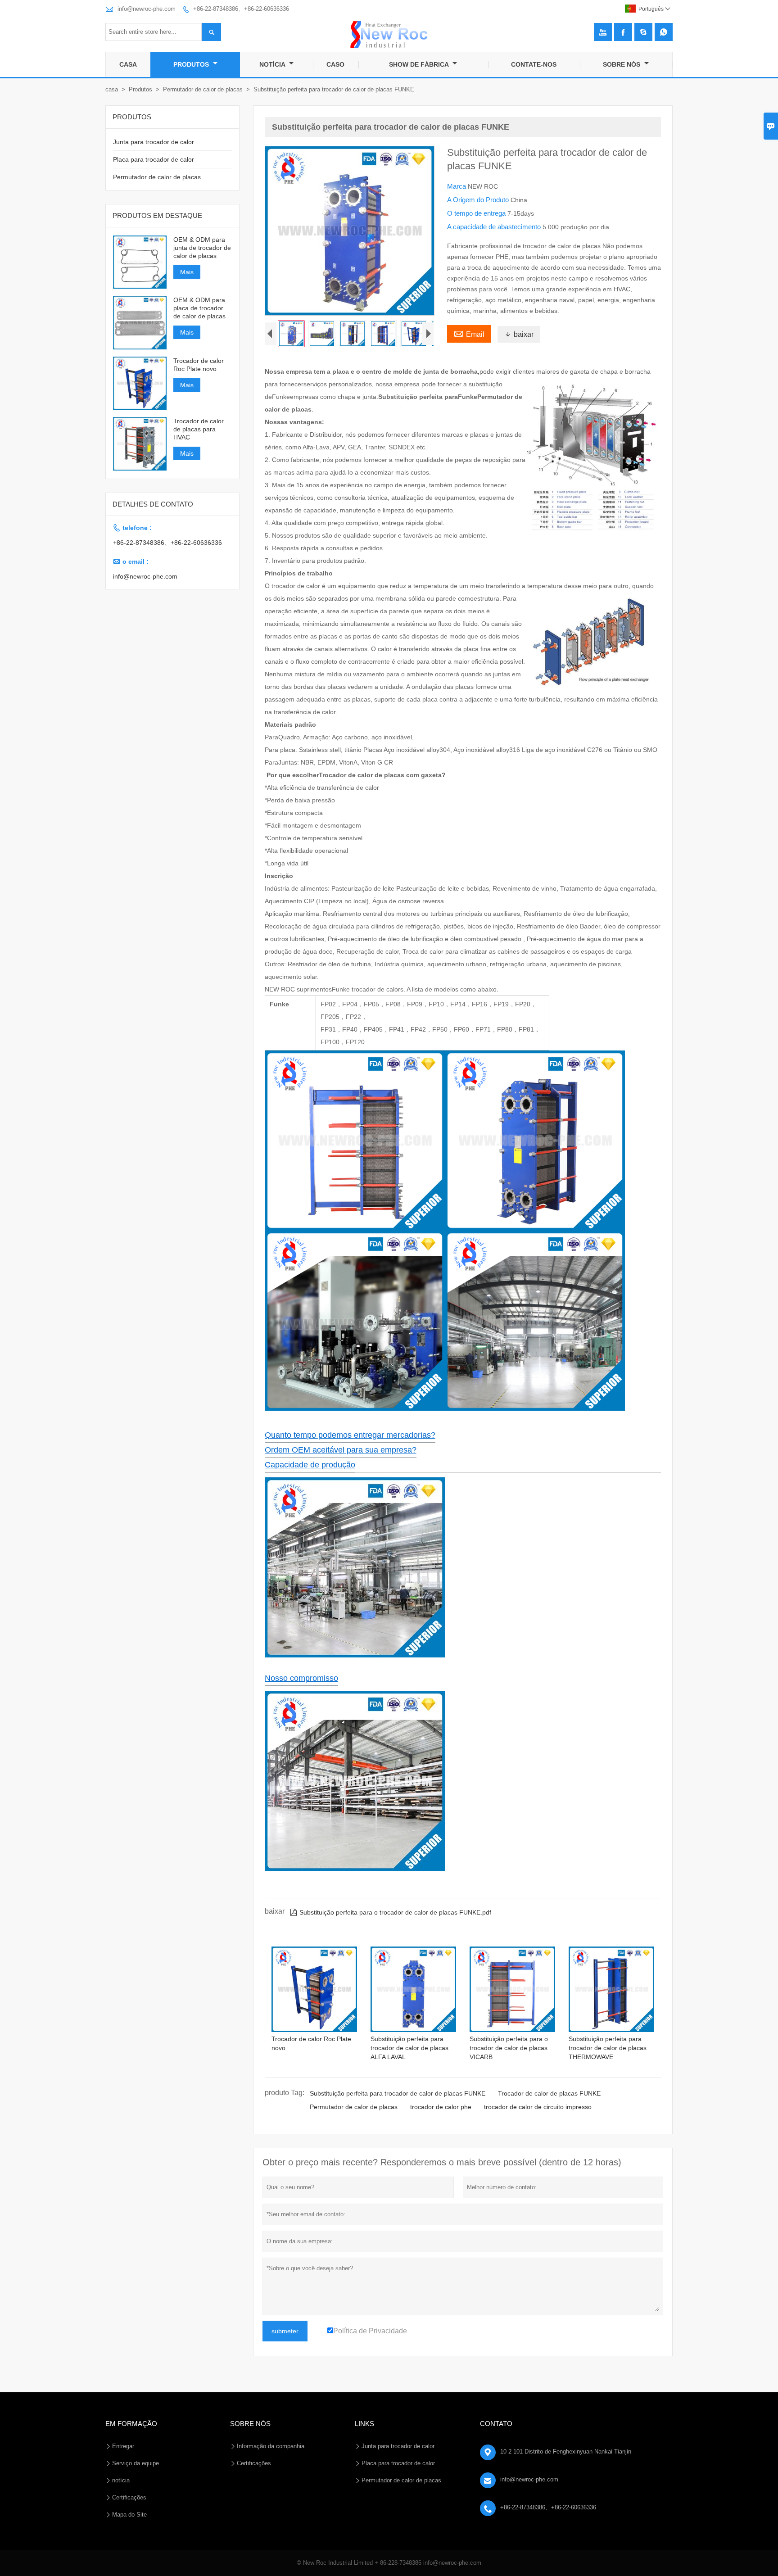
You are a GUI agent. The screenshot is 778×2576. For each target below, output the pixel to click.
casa (112, 89)
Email (469, 333)
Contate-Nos (534, 64)
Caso (335, 64)
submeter (285, 2331)
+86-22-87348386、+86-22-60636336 (241, 9)
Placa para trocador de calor (154, 159)
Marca (457, 186)
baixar (519, 334)
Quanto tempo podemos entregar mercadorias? (350, 1435)
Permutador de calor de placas (203, 89)
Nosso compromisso (301, 1678)
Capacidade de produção (310, 1465)
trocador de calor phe (441, 2107)
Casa (128, 64)
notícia (121, 2480)
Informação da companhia (271, 2446)
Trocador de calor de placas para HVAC (199, 429)
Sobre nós (622, 64)
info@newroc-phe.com (147, 9)
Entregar (123, 2446)
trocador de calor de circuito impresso (538, 2107)
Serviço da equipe (136, 2463)
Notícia (273, 64)
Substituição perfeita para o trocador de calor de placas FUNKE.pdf (391, 1912)
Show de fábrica (420, 64)
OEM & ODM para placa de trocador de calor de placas (199, 308)
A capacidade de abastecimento (495, 227)
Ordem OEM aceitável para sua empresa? (341, 1450)
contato (496, 2424)
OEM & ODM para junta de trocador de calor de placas (202, 248)
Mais (187, 272)
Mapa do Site (129, 2515)
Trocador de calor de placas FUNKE (549, 2093)
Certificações (129, 2497)
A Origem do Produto (479, 200)
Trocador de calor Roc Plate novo (199, 365)
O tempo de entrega (477, 213)
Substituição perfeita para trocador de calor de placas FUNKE (398, 2093)
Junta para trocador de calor (154, 142)
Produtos (192, 64)
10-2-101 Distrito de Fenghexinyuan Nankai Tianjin (566, 2452)
